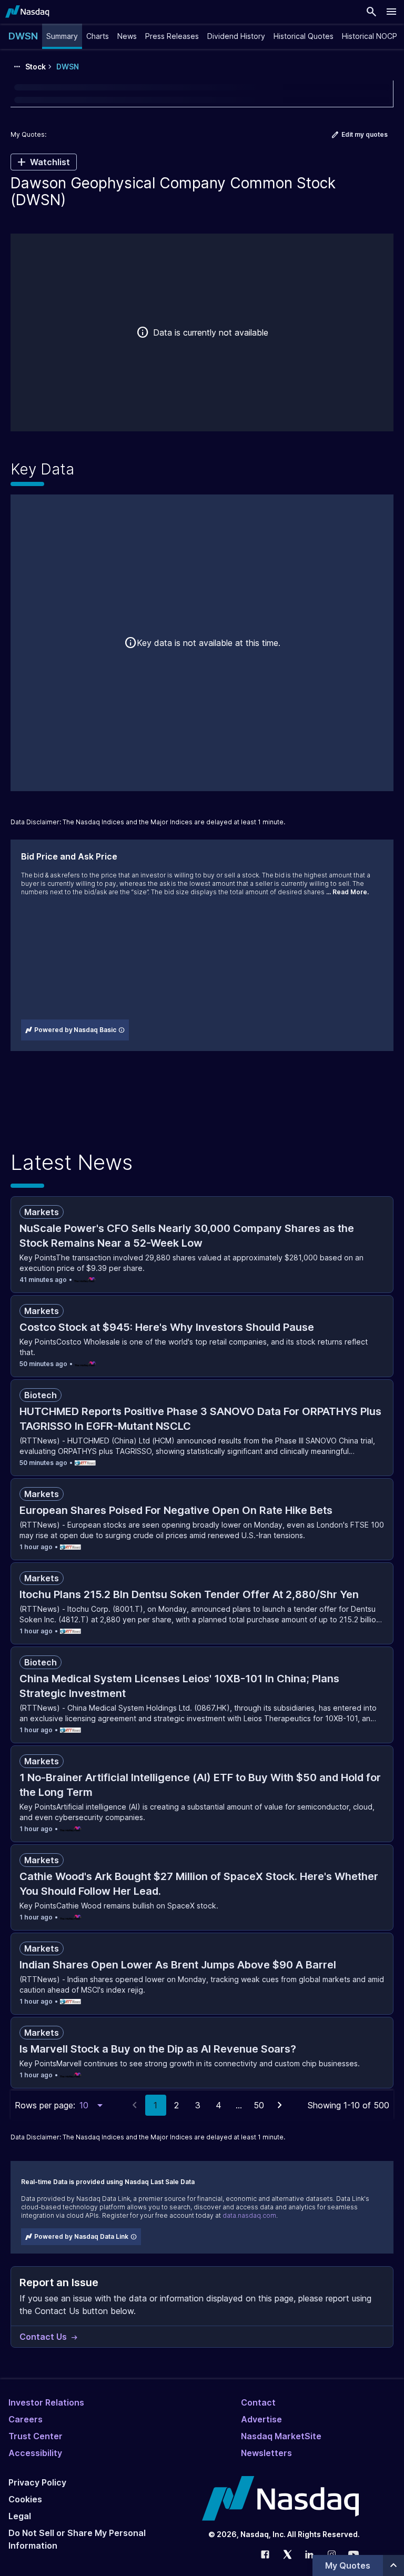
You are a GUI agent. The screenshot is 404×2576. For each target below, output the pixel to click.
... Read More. (347, 892)
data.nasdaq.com (249, 2215)
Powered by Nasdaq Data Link (81, 2236)
